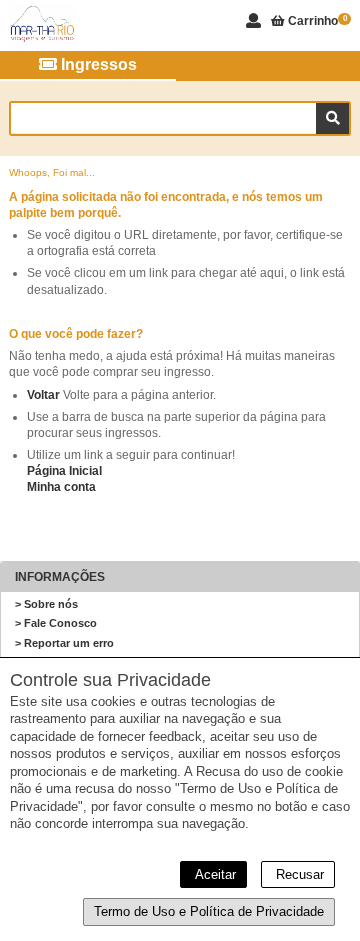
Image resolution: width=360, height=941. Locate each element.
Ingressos (97, 64)
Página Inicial (64, 471)
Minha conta (61, 487)
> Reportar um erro (64, 643)
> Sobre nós (46, 604)
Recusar (298, 874)
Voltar (43, 395)
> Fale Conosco (56, 623)
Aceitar (213, 874)
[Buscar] (332, 118)
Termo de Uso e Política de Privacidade (209, 911)
